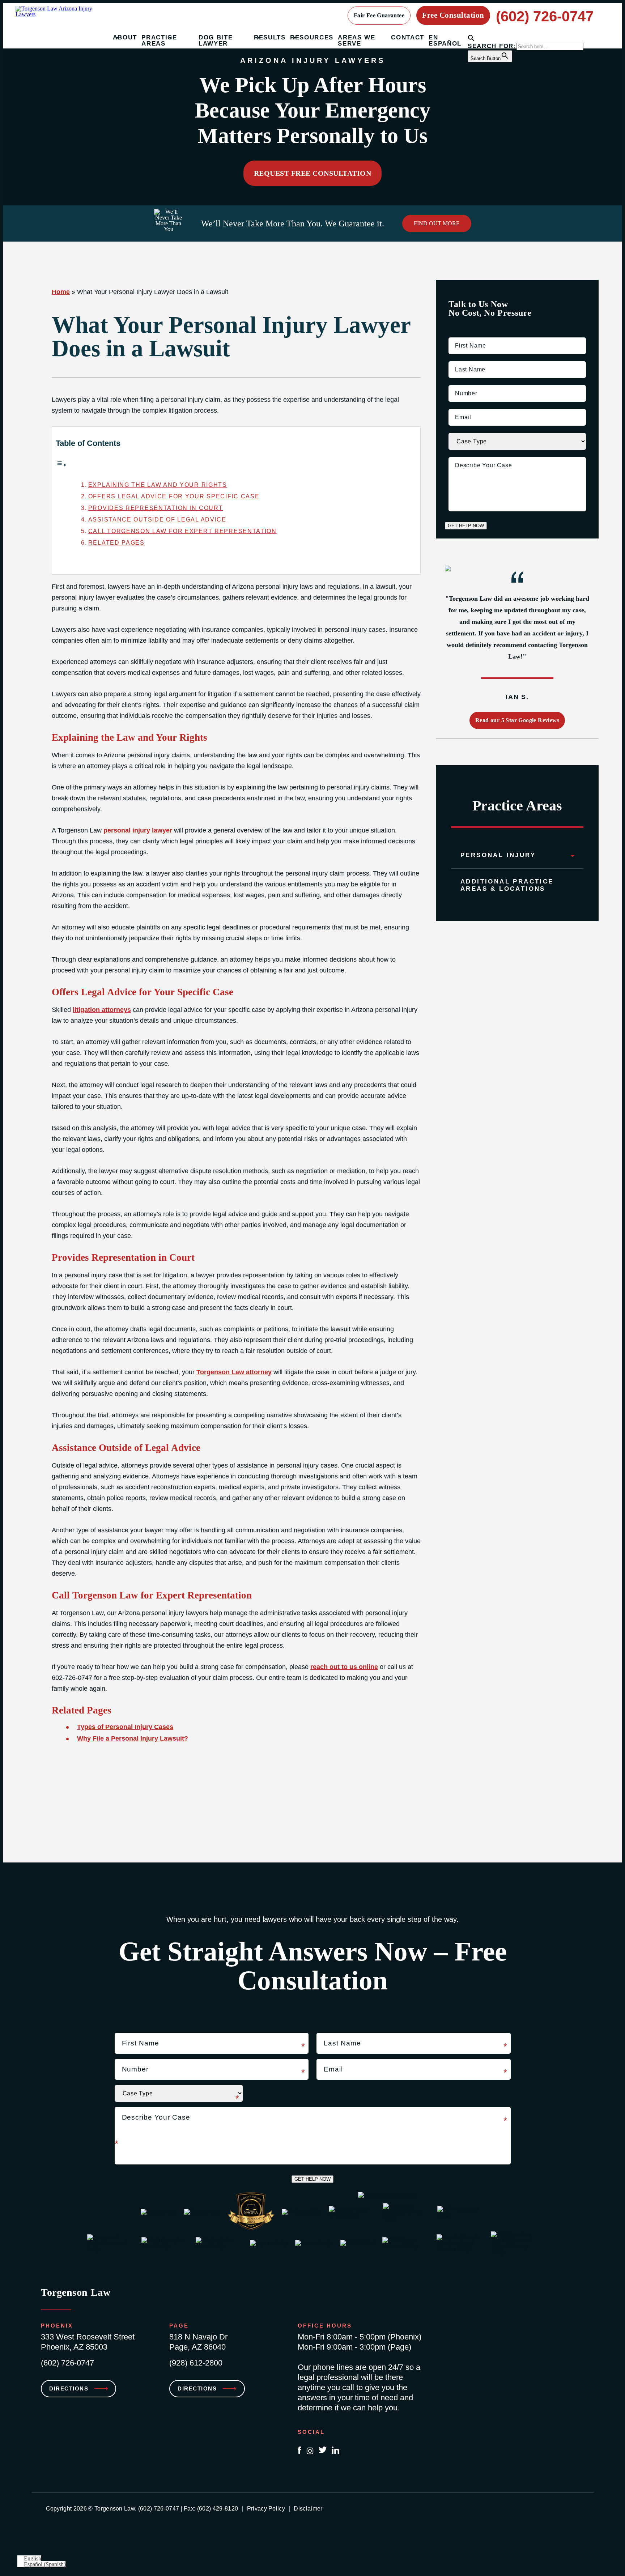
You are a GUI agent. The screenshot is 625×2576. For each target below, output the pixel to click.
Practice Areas (159, 41)
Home (61, 292)
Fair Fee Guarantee (379, 15)
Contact (408, 37)
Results (270, 37)
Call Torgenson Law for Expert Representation (182, 531)
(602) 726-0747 (545, 16)
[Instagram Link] (310, 2451)
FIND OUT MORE (437, 223)
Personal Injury (498, 855)
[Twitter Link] (323, 2451)
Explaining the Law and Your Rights (158, 485)
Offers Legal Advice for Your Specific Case (174, 496)
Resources (312, 37)
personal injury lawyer (138, 830)
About (125, 37)
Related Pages (116, 542)
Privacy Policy (266, 2509)
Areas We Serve (357, 41)
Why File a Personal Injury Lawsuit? (133, 1738)
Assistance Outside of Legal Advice (157, 519)
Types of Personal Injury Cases (125, 1727)
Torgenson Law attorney (234, 1372)
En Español (445, 41)
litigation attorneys (102, 1010)
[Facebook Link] (299, 2451)
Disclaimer (308, 2509)
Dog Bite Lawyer (216, 41)
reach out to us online (344, 1667)
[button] (471, 40)
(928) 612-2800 (196, 2363)
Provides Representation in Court (156, 508)
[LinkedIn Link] (335, 2451)
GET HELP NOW (466, 526)
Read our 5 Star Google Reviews (517, 720)
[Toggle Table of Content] (61, 465)
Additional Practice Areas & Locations (507, 885)
